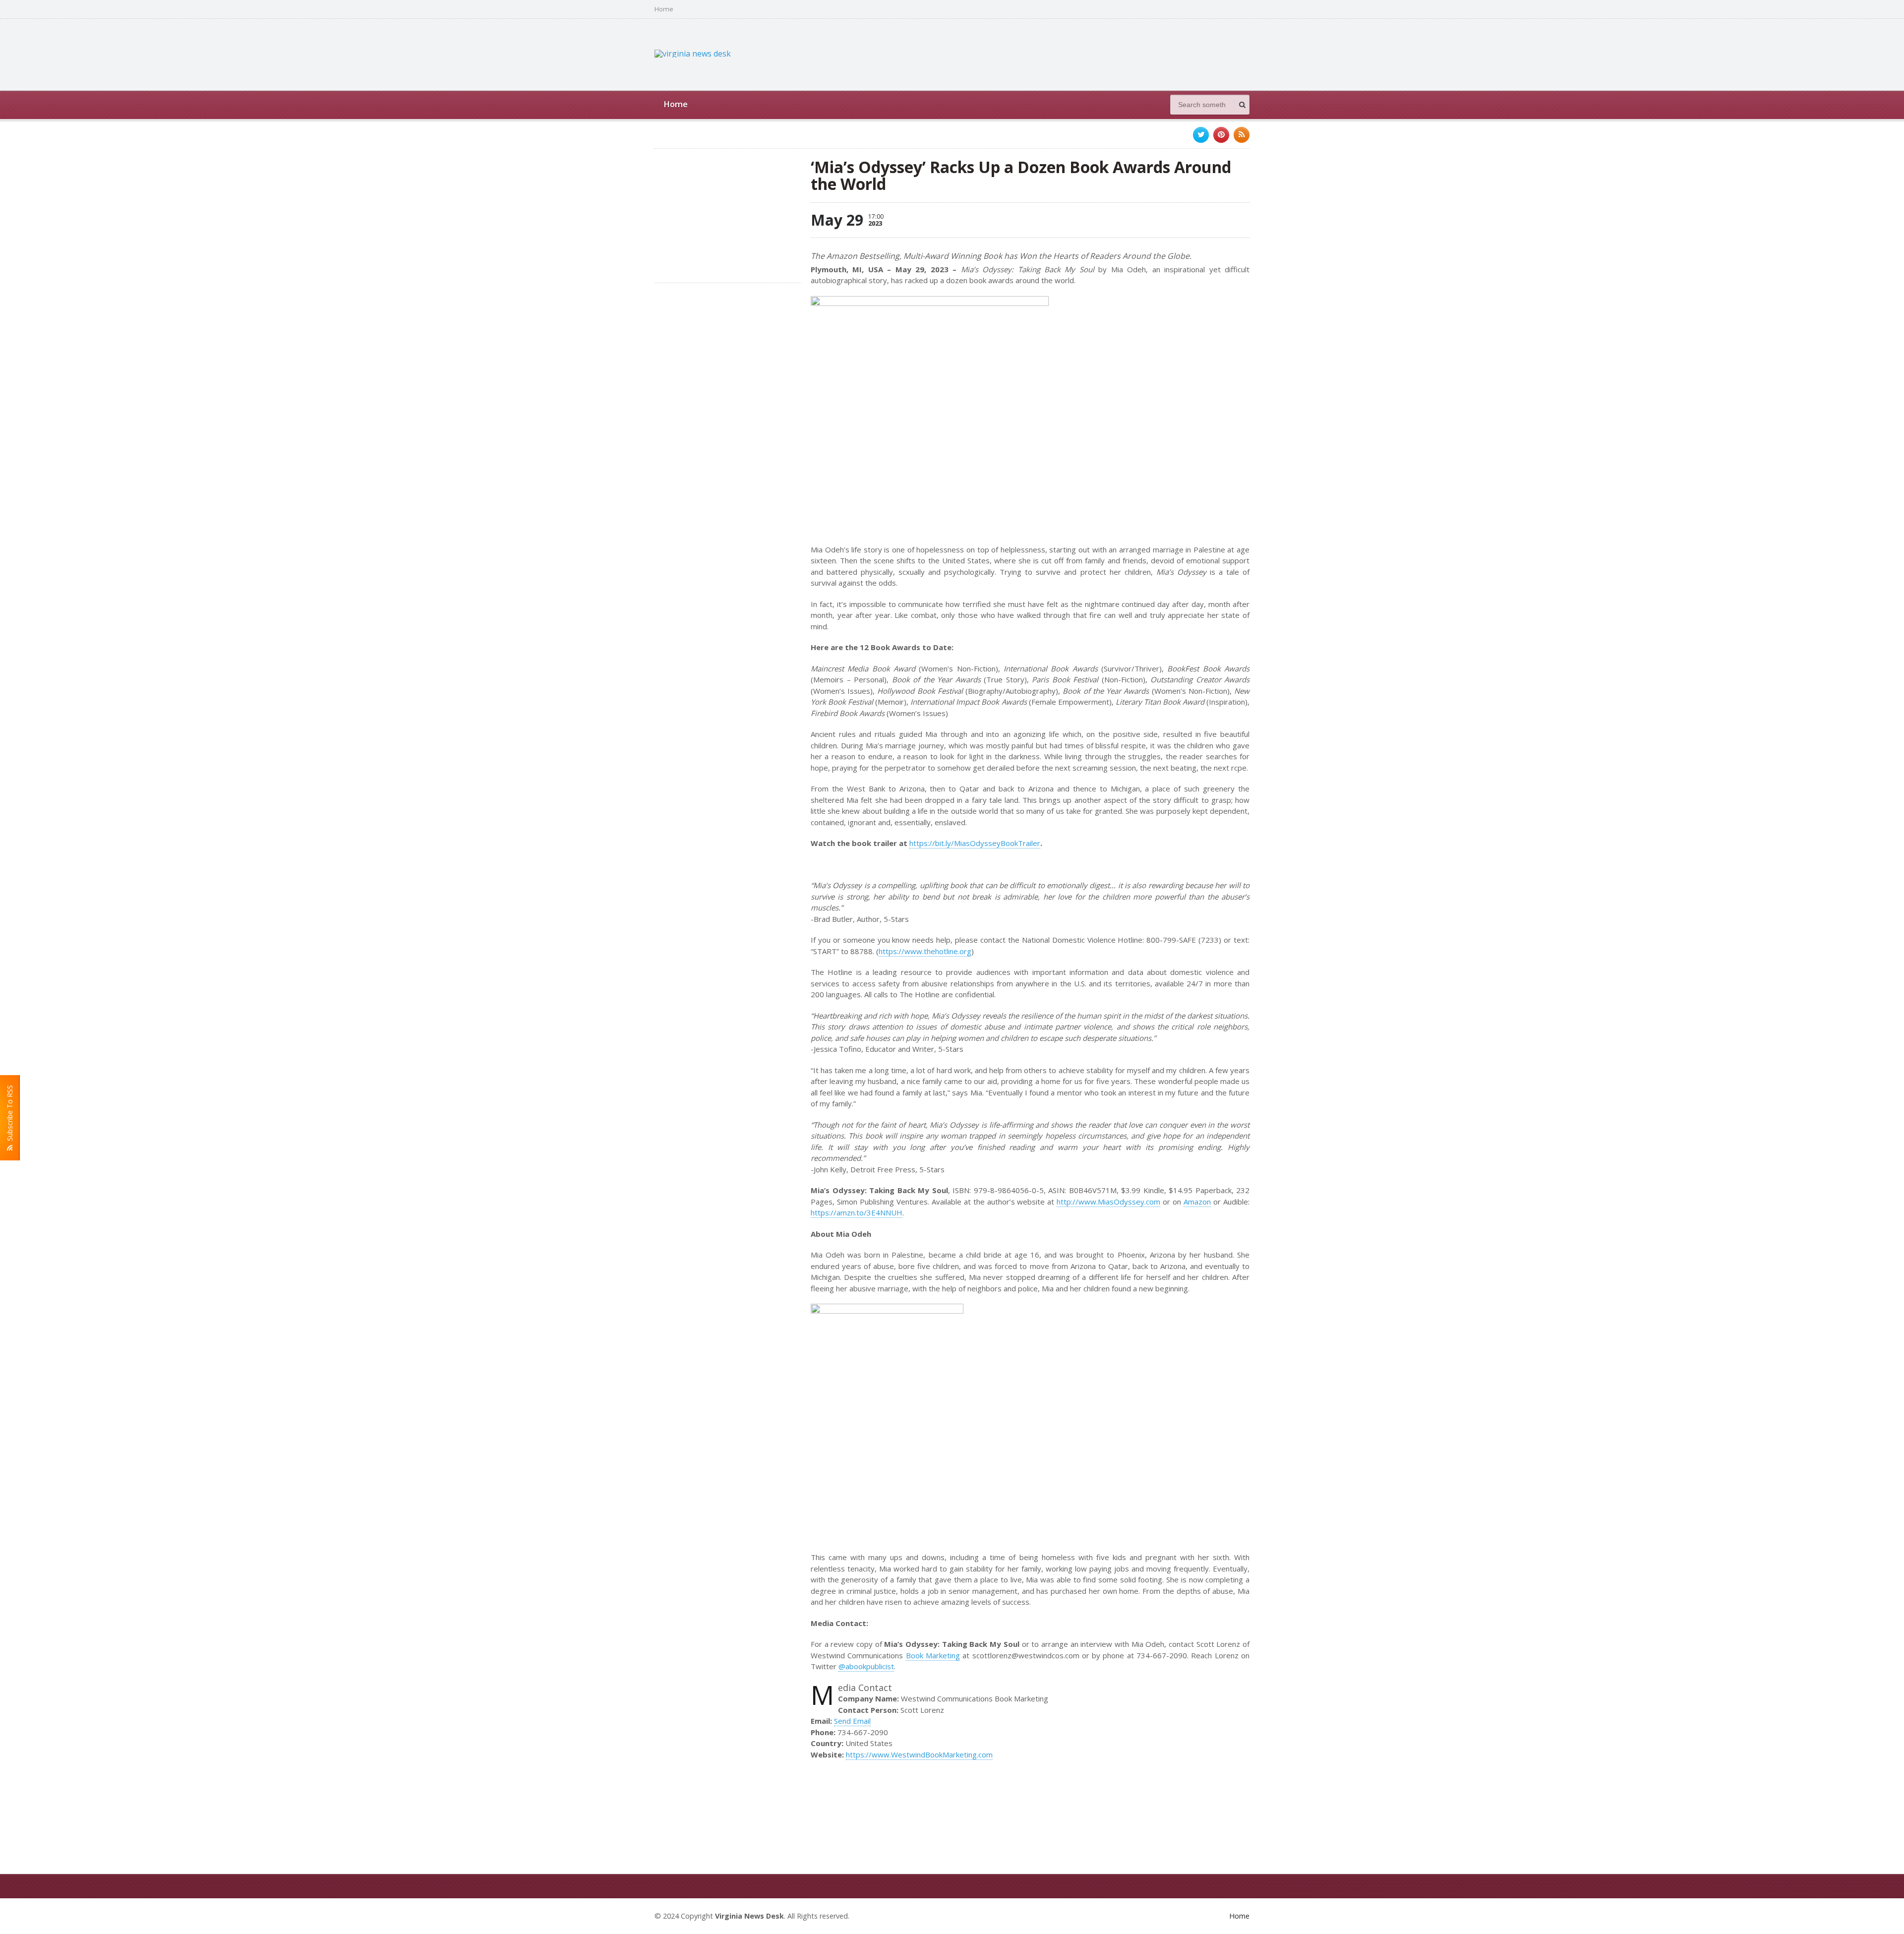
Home (664, 9)
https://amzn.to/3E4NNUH (857, 1212)
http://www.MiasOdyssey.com (1108, 1202)
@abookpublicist (866, 1666)
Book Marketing (933, 1655)
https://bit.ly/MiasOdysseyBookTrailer (975, 843)
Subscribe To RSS (10, 1115)
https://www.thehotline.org (925, 951)
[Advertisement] (1069, 54)
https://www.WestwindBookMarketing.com (919, 1754)
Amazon (1197, 1202)
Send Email (852, 1721)
